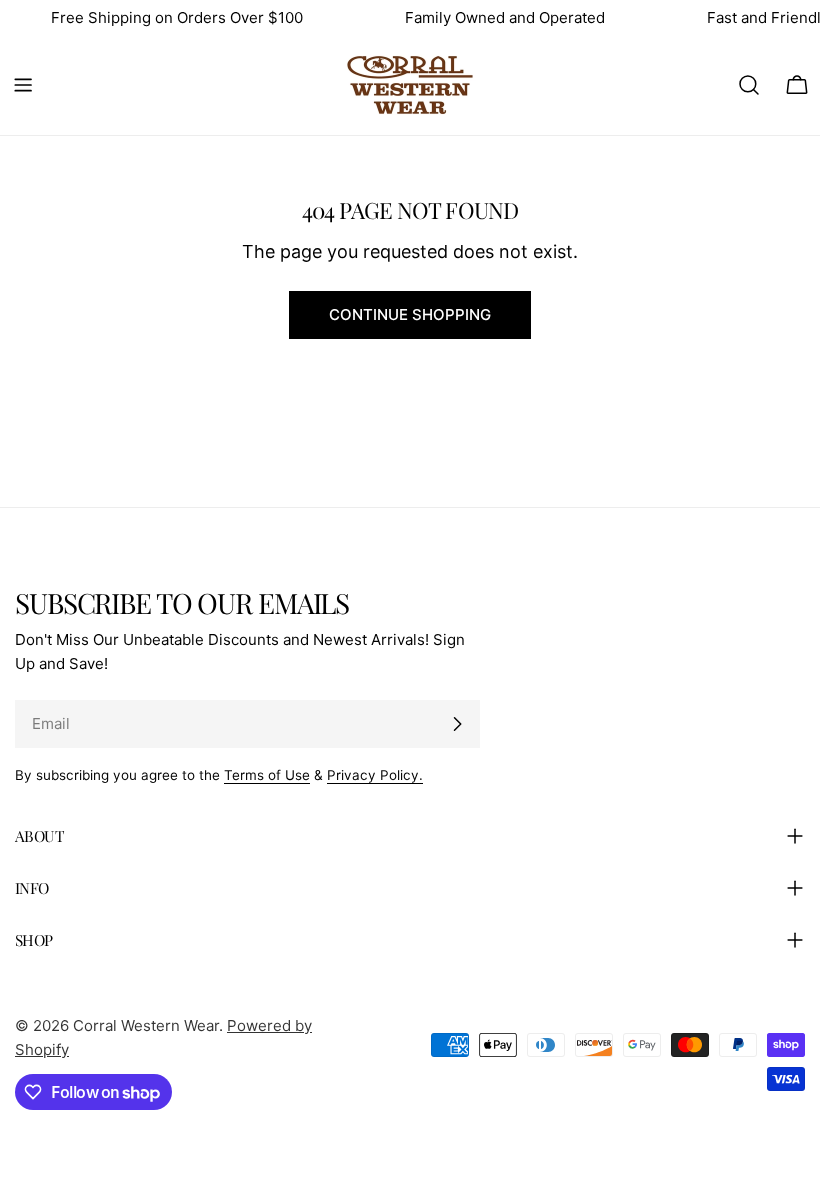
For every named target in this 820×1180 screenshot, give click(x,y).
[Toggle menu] (23, 85)
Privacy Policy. (375, 775)
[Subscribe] (457, 724)
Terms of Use (267, 775)
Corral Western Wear (146, 1025)
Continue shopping (410, 314)
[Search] (749, 85)
